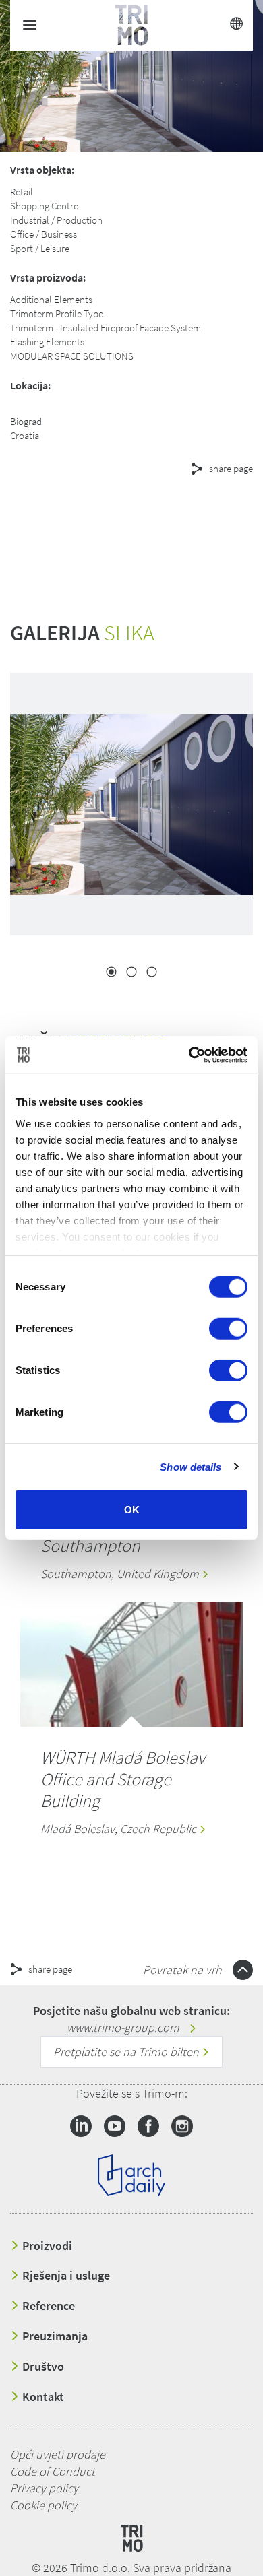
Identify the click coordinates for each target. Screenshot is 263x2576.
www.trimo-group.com (124, 2027)
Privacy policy (44, 2488)
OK (132, 1510)
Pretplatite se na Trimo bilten (127, 2052)
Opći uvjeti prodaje (58, 2454)
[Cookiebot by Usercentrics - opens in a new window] (189, 1055)
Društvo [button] (42, 2367)
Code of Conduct (53, 2471)
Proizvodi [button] (46, 2246)
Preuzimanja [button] (54, 2336)
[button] (121, 517)
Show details (191, 1466)
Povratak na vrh (184, 1970)
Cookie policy (43, 2505)
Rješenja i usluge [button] (65, 2276)
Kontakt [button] (42, 2397)
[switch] (228, 1329)
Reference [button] (47, 2306)
